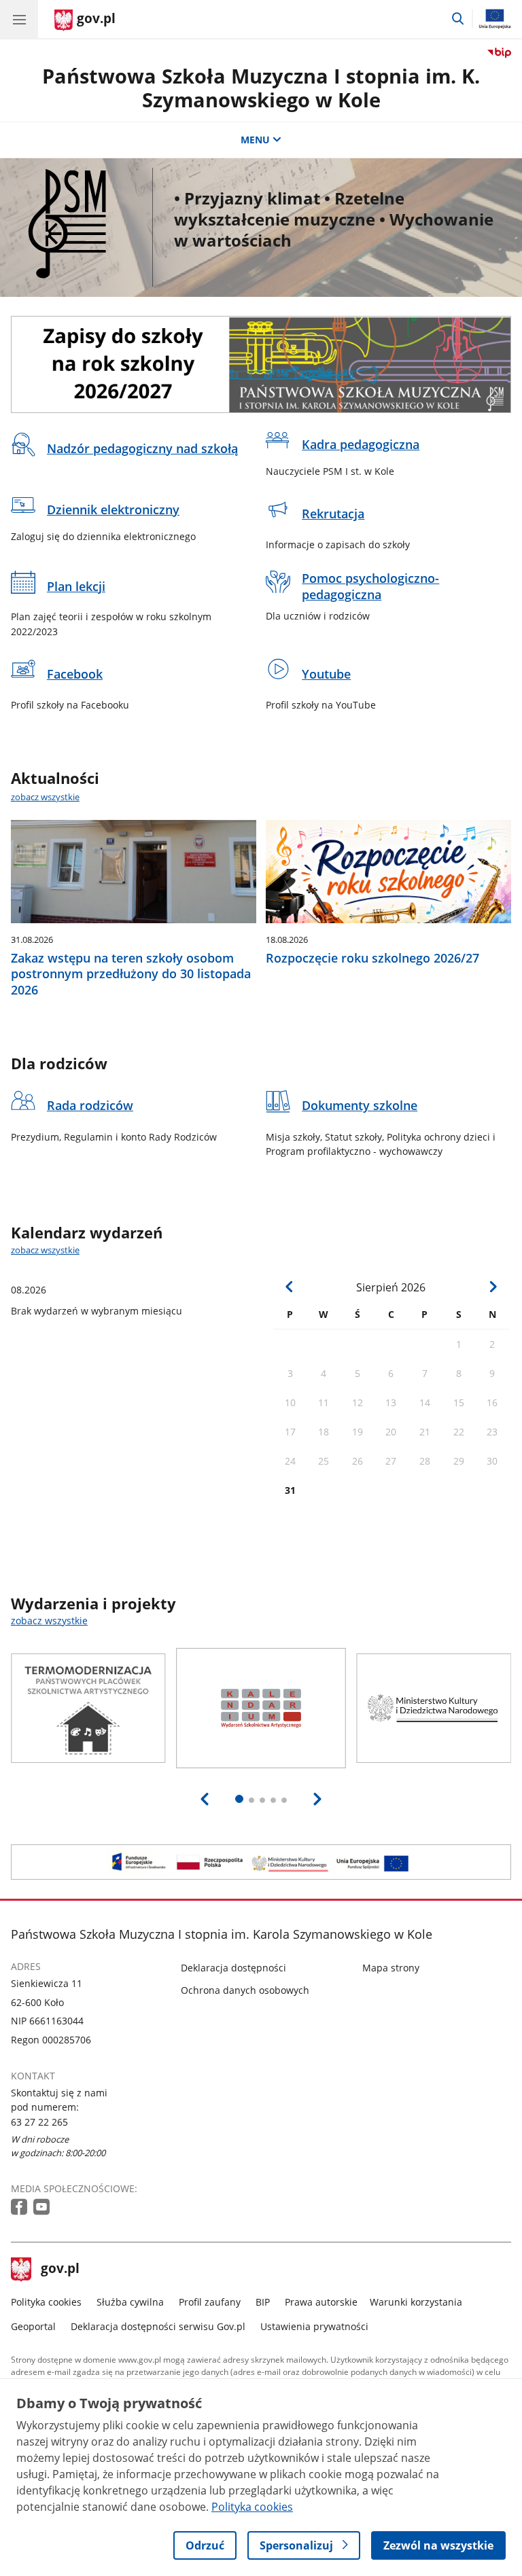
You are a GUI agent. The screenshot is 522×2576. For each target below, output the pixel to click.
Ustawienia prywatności (314, 2326)
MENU (255, 140)
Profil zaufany (210, 2302)
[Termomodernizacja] (261, 1862)
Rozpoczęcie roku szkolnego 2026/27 (372, 958)
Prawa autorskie (321, 2302)
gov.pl (60, 2270)
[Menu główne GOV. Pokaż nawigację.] (19, 19)
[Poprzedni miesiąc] (290, 1286)
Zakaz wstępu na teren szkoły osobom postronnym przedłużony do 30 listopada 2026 (131, 974)
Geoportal (33, 2326)
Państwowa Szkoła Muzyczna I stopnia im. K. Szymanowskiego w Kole (261, 88)
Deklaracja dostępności (233, 1968)
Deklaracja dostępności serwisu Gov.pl (158, 2326)
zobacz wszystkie (45, 797)
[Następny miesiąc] (493, 1286)
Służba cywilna (130, 2302)
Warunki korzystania (416, 2302)
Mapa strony (391, 1968)
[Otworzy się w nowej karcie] (20, 2207)
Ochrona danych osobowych (245, 1990)
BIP (263, 2302)
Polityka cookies (46, 2302)
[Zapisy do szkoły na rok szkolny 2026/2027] (261, 364)
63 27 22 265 (39, 2122)
